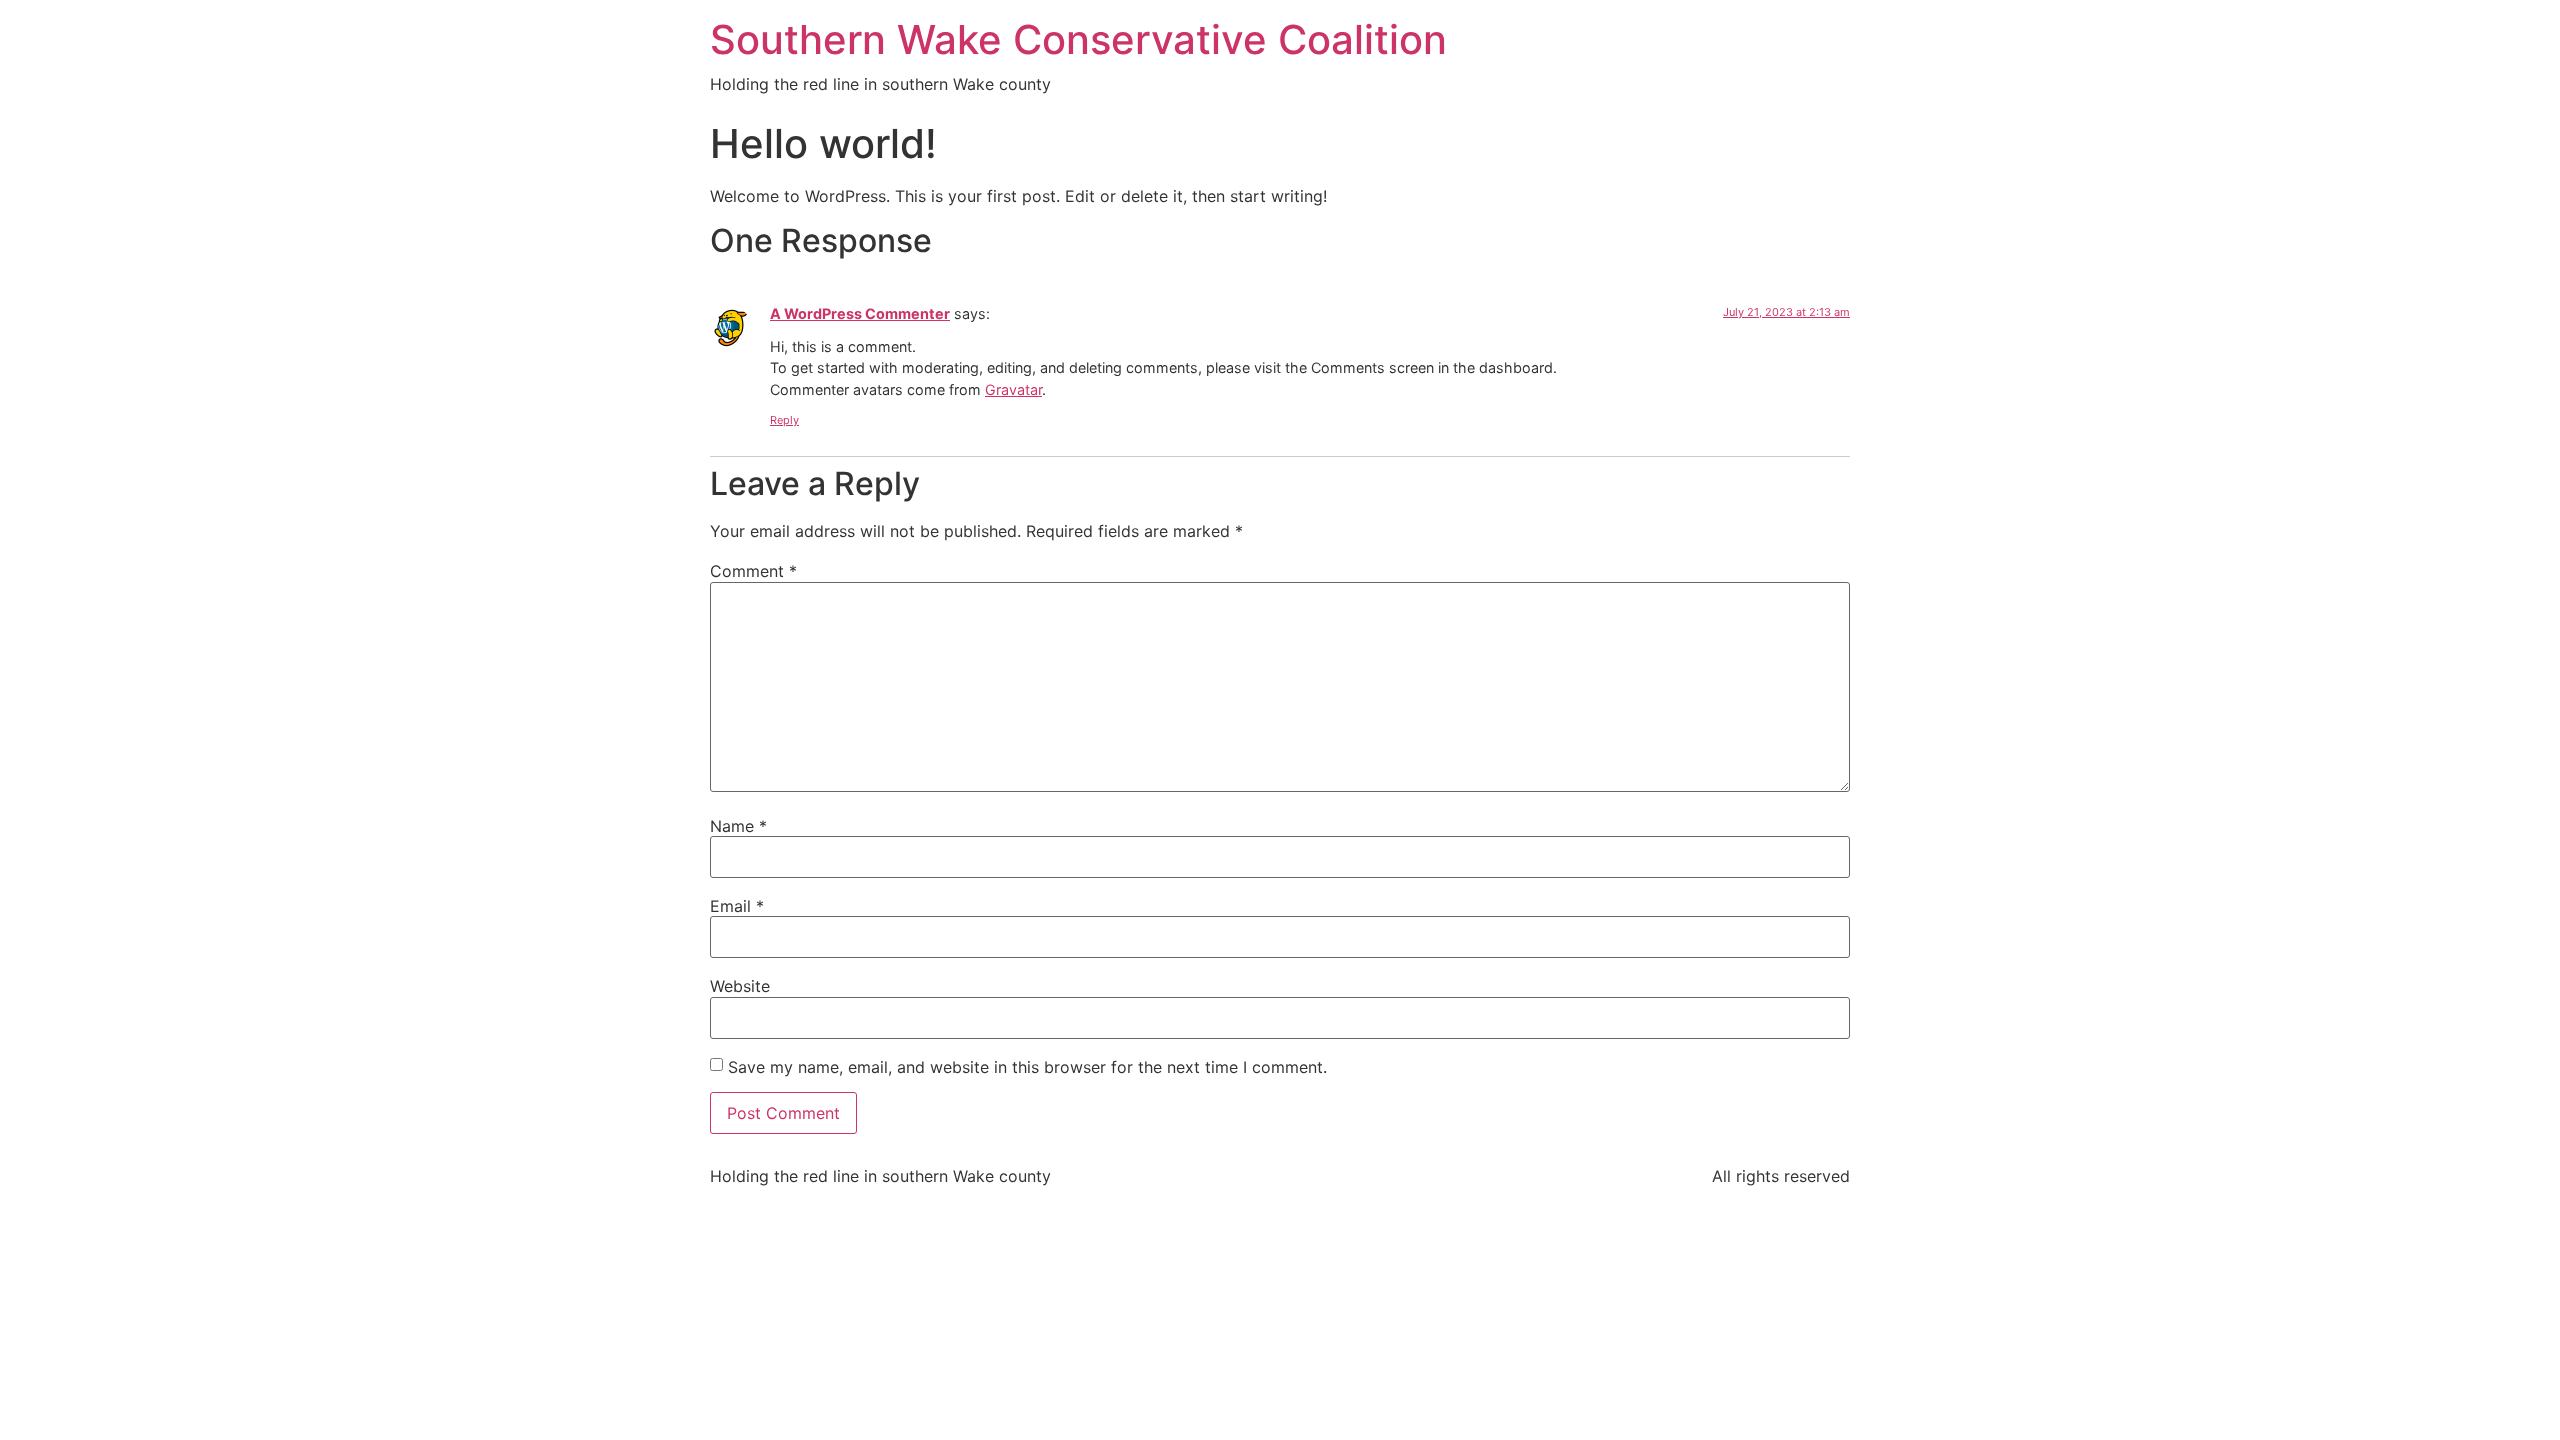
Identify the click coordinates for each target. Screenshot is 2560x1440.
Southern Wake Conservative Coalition (1078, 39)
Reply (784, 420)
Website (740, 986)
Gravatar (1013, 389)
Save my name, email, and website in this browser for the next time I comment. (1027, 1067)
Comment (753, 571)
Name (738, 826)
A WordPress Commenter (860, 313)
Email (737, 906)
